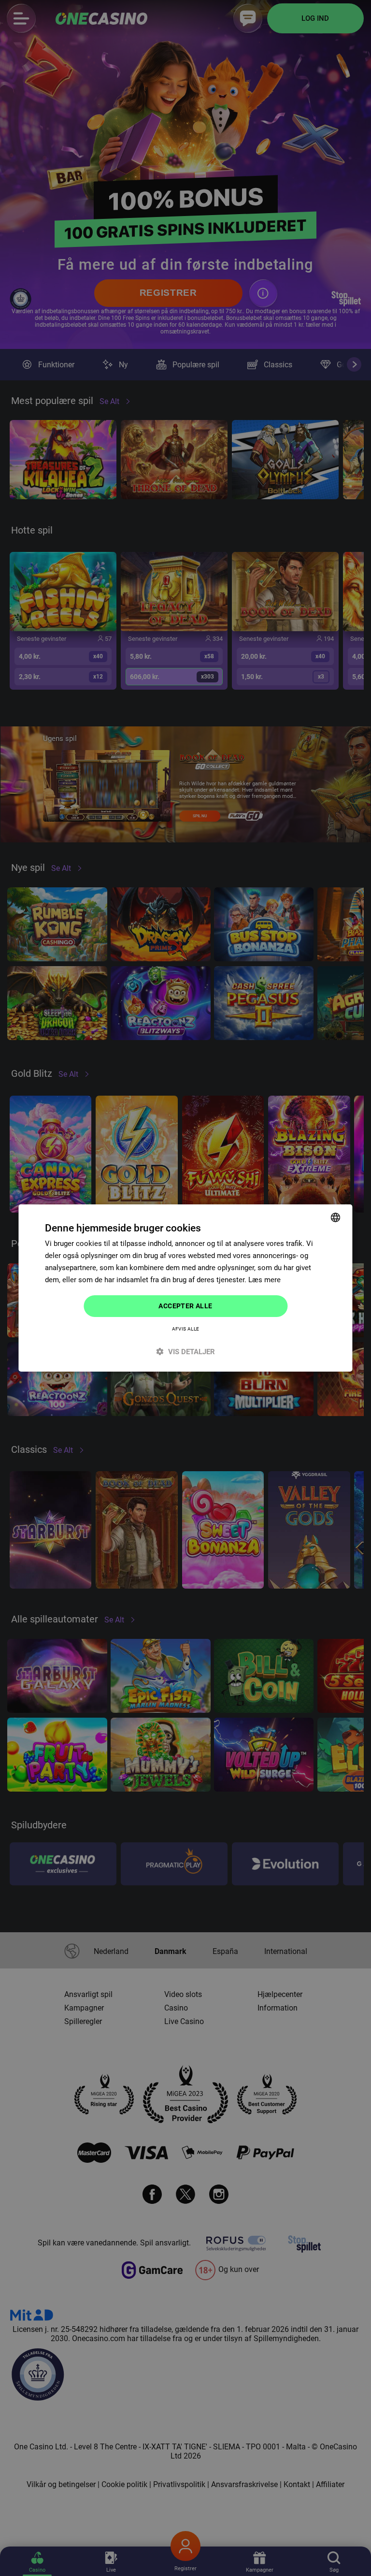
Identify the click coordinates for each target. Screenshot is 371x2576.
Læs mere (264, 1280)
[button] (185, 1352)
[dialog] (185, 1288)
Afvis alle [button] (186, 1329)
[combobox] (336, 1217)
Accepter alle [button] (185, 1306)
